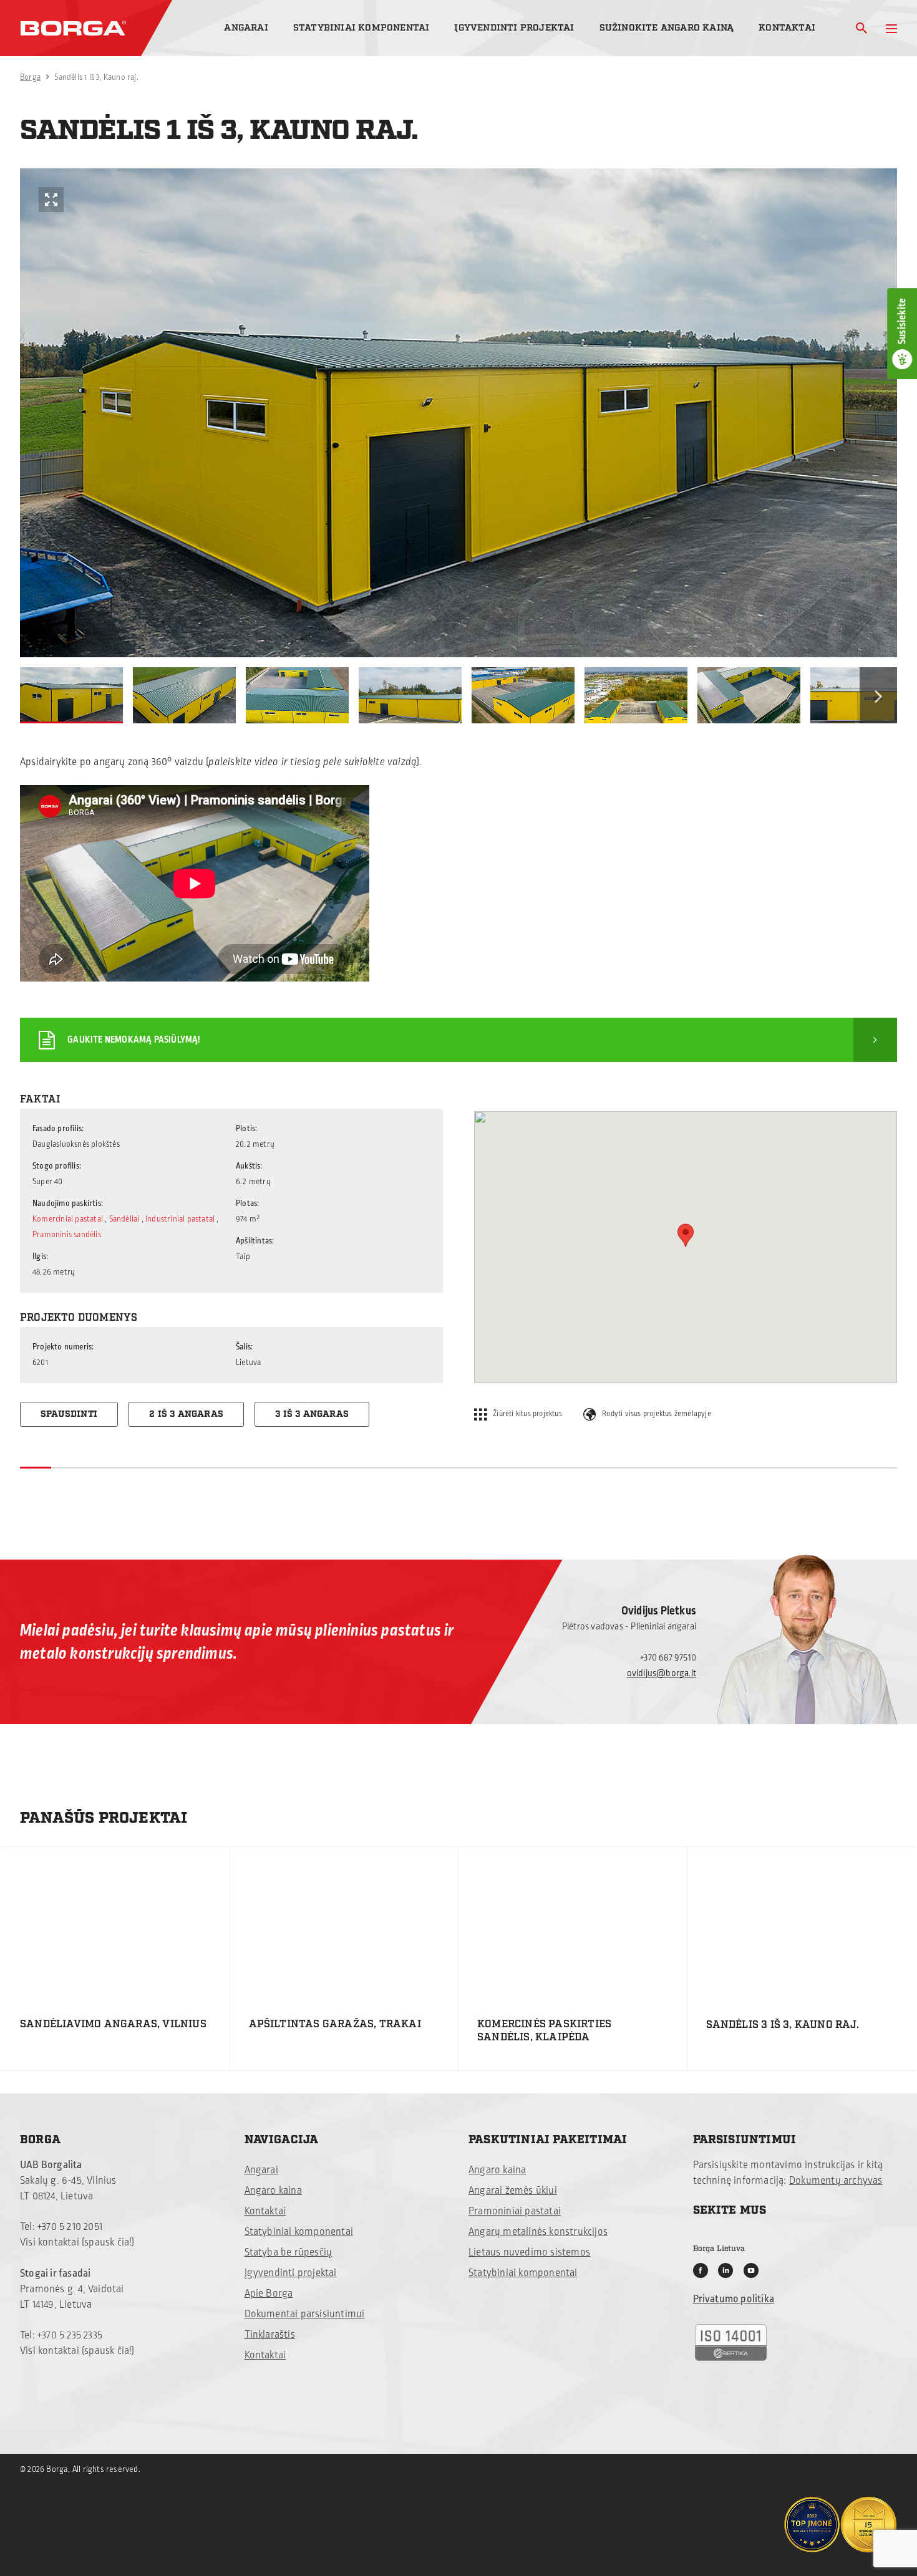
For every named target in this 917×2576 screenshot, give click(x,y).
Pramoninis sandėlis (67, 1235)
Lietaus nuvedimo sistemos (529, 2252)
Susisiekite (902, 321)
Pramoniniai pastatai (515, 2211)
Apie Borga (269, 2294)
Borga (30, 77)
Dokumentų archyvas (836, 2181)
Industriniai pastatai (180, 1219)
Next (878, 695)
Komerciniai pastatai (68, 1219)
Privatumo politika (734, 2299)
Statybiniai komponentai (361, 28)
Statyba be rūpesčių (289, 2252)
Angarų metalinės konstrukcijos (538, 2232)
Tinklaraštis (270, 2335)
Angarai (246, 28)
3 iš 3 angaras (312, 1414)
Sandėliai (124, 1219)
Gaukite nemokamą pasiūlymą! (133, 1040)
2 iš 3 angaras (186, 1414)
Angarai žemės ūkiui (513, 2191)
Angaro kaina (273, 2191)
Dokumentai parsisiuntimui (305, 2314)
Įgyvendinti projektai (514, 28)
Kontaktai (787, 28)
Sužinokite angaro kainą (667, 28)
